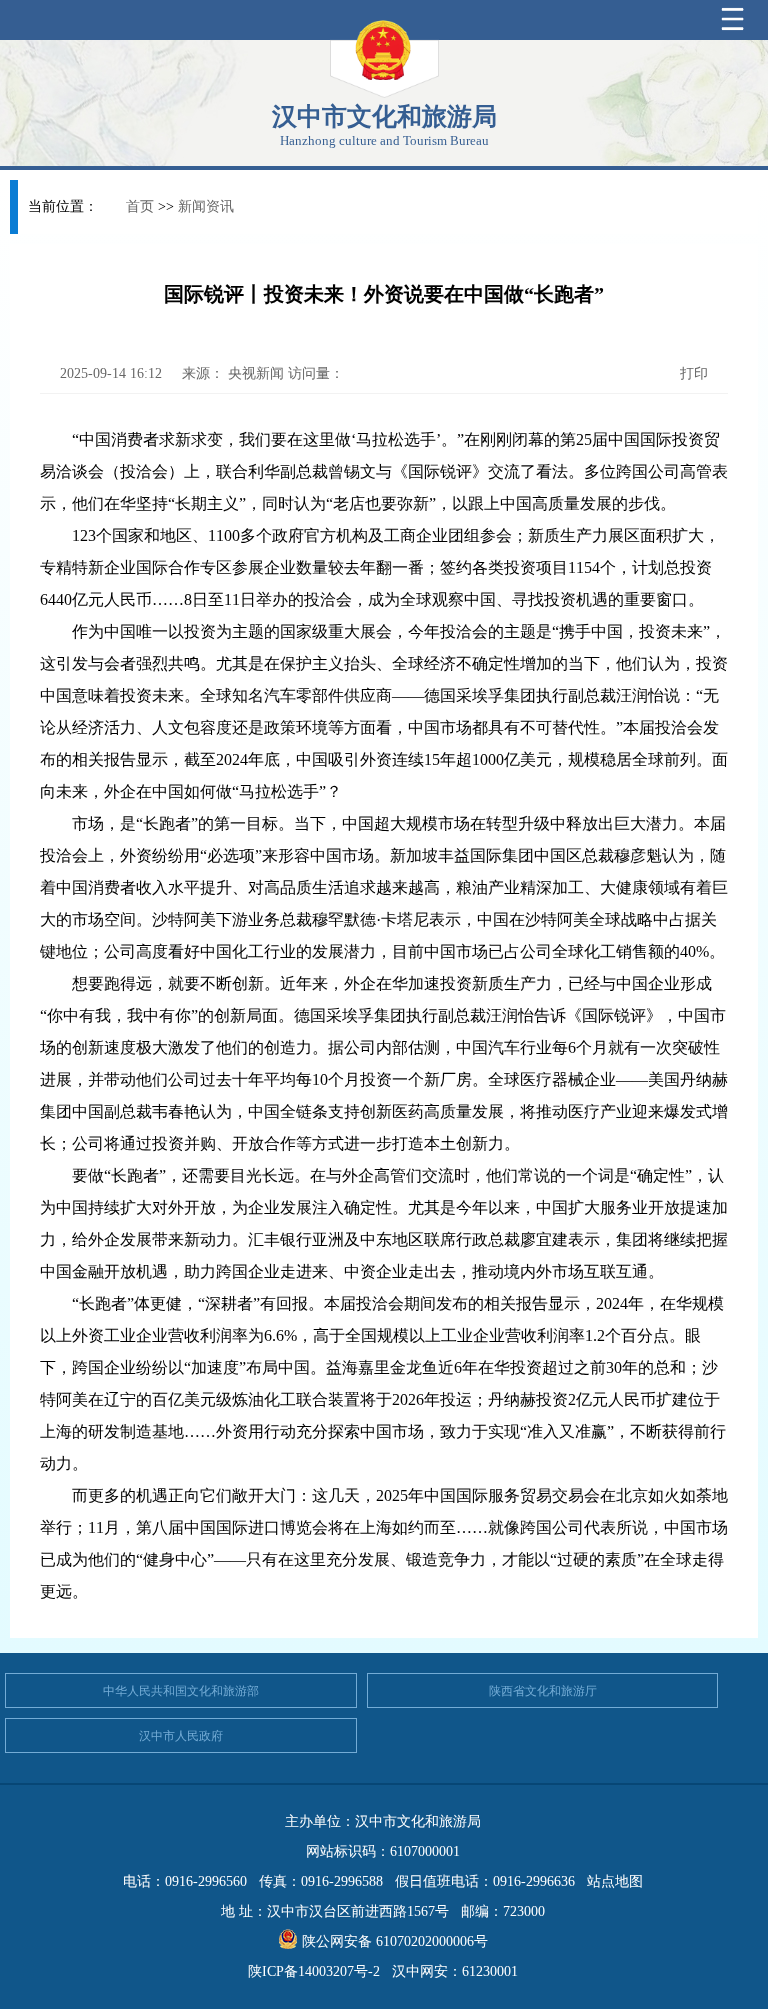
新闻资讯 (206, 206)
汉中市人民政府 (181, 1736)
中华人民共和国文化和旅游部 (181, 1691)
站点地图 (615, 1881)
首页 (140, 206)
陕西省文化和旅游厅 (543, 1691)
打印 (692, 373)
